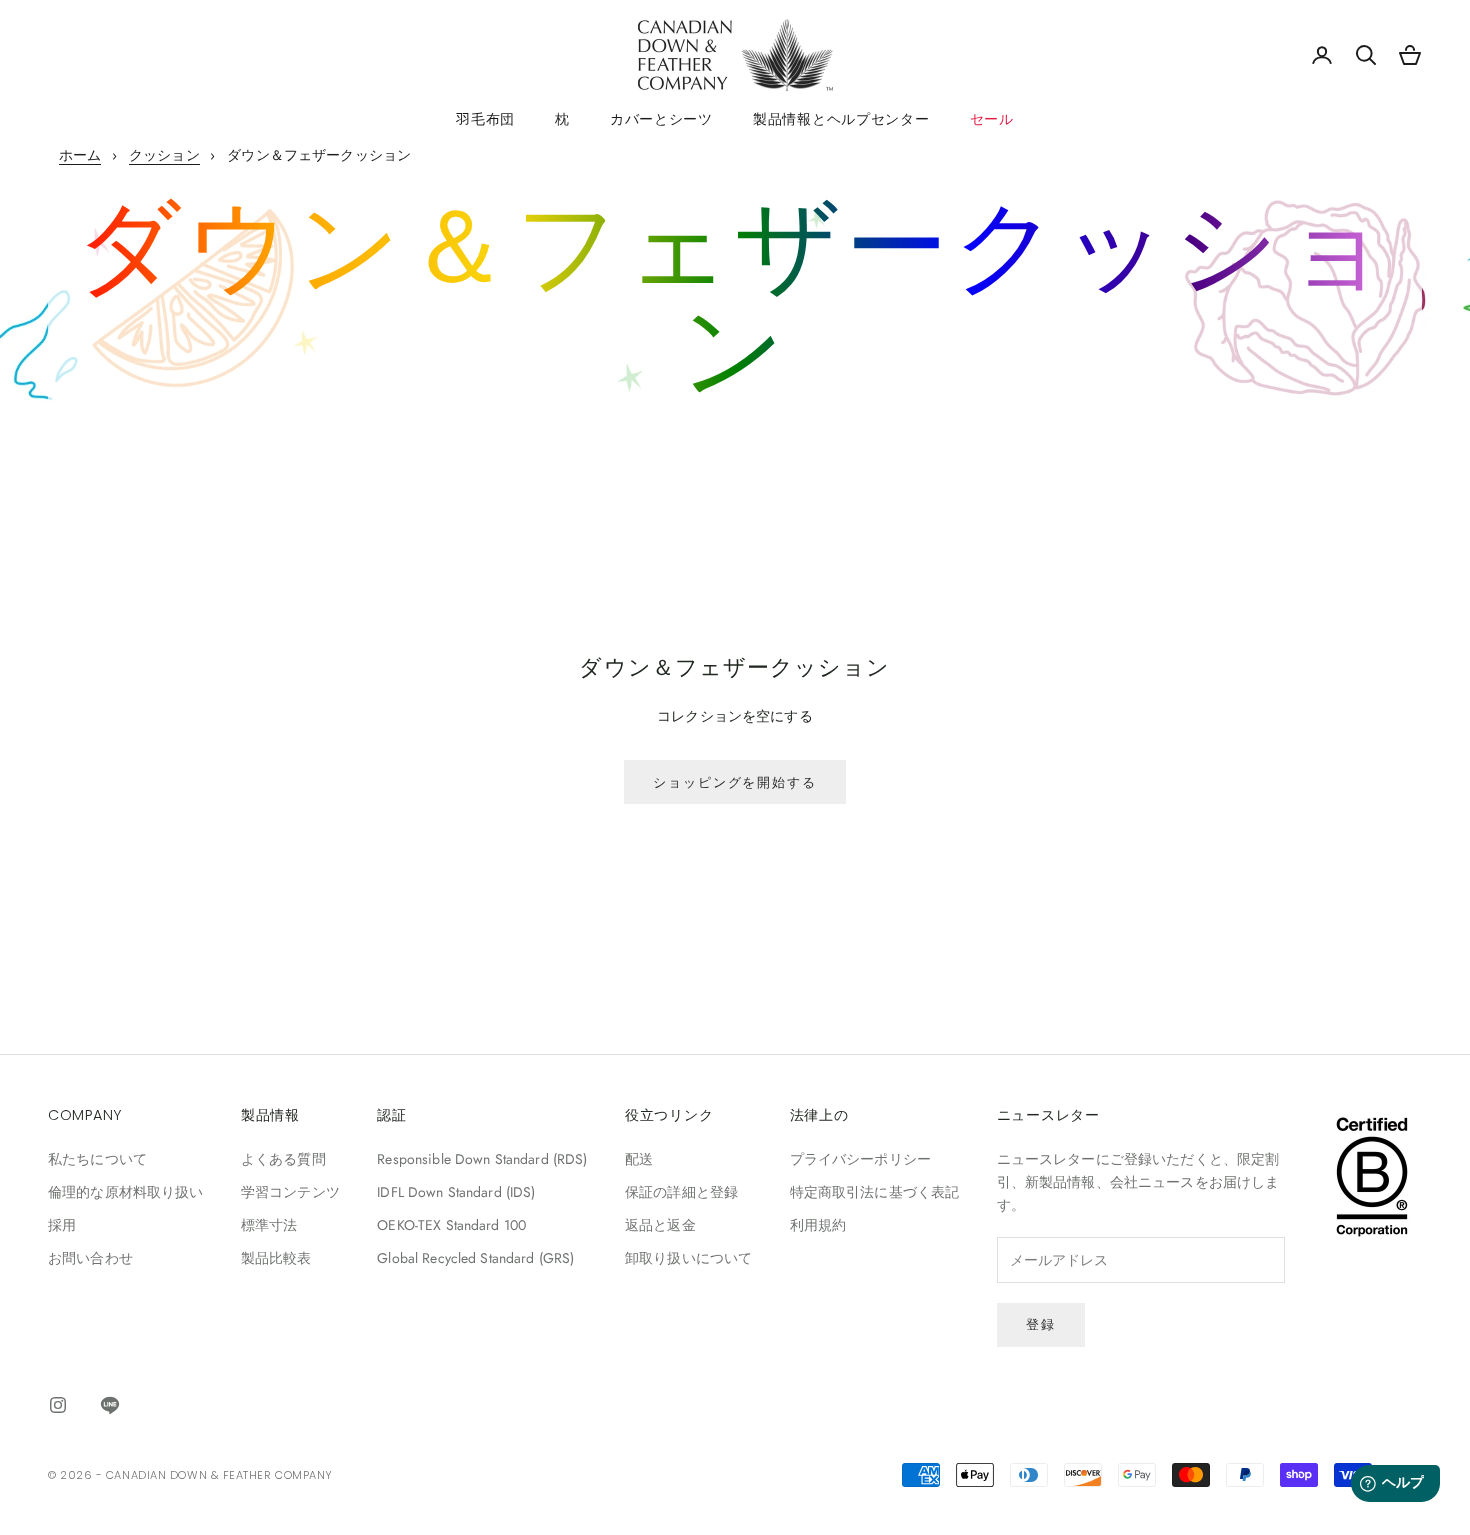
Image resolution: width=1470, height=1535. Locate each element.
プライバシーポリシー (860, 1159)
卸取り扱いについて (688, 1258)
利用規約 (818, 1225)
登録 (1041, 1324)
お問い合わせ (90, 1258)
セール (992, 119)
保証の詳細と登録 (681, 1192)
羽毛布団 (485, 119)
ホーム (80, 155)
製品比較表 (276, 1258)
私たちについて (97, 1159)
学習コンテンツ (290, 1192)
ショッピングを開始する (735, 782)
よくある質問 (283, 1159)
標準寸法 (269, 1225)
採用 (62, 1225)
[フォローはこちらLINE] (110, 1405)
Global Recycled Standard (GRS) (475, 1258)
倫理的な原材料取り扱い (126, 1192)
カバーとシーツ (661, 119)
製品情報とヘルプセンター (841, 119)
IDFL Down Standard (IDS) (456, 1192)
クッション (164, 155)
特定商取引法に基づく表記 (875, 1192)
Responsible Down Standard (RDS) (482, 1159)
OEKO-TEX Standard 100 (451, 1225)
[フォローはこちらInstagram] (58, 1405)
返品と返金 (660, 1225)
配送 (639, 1159)
